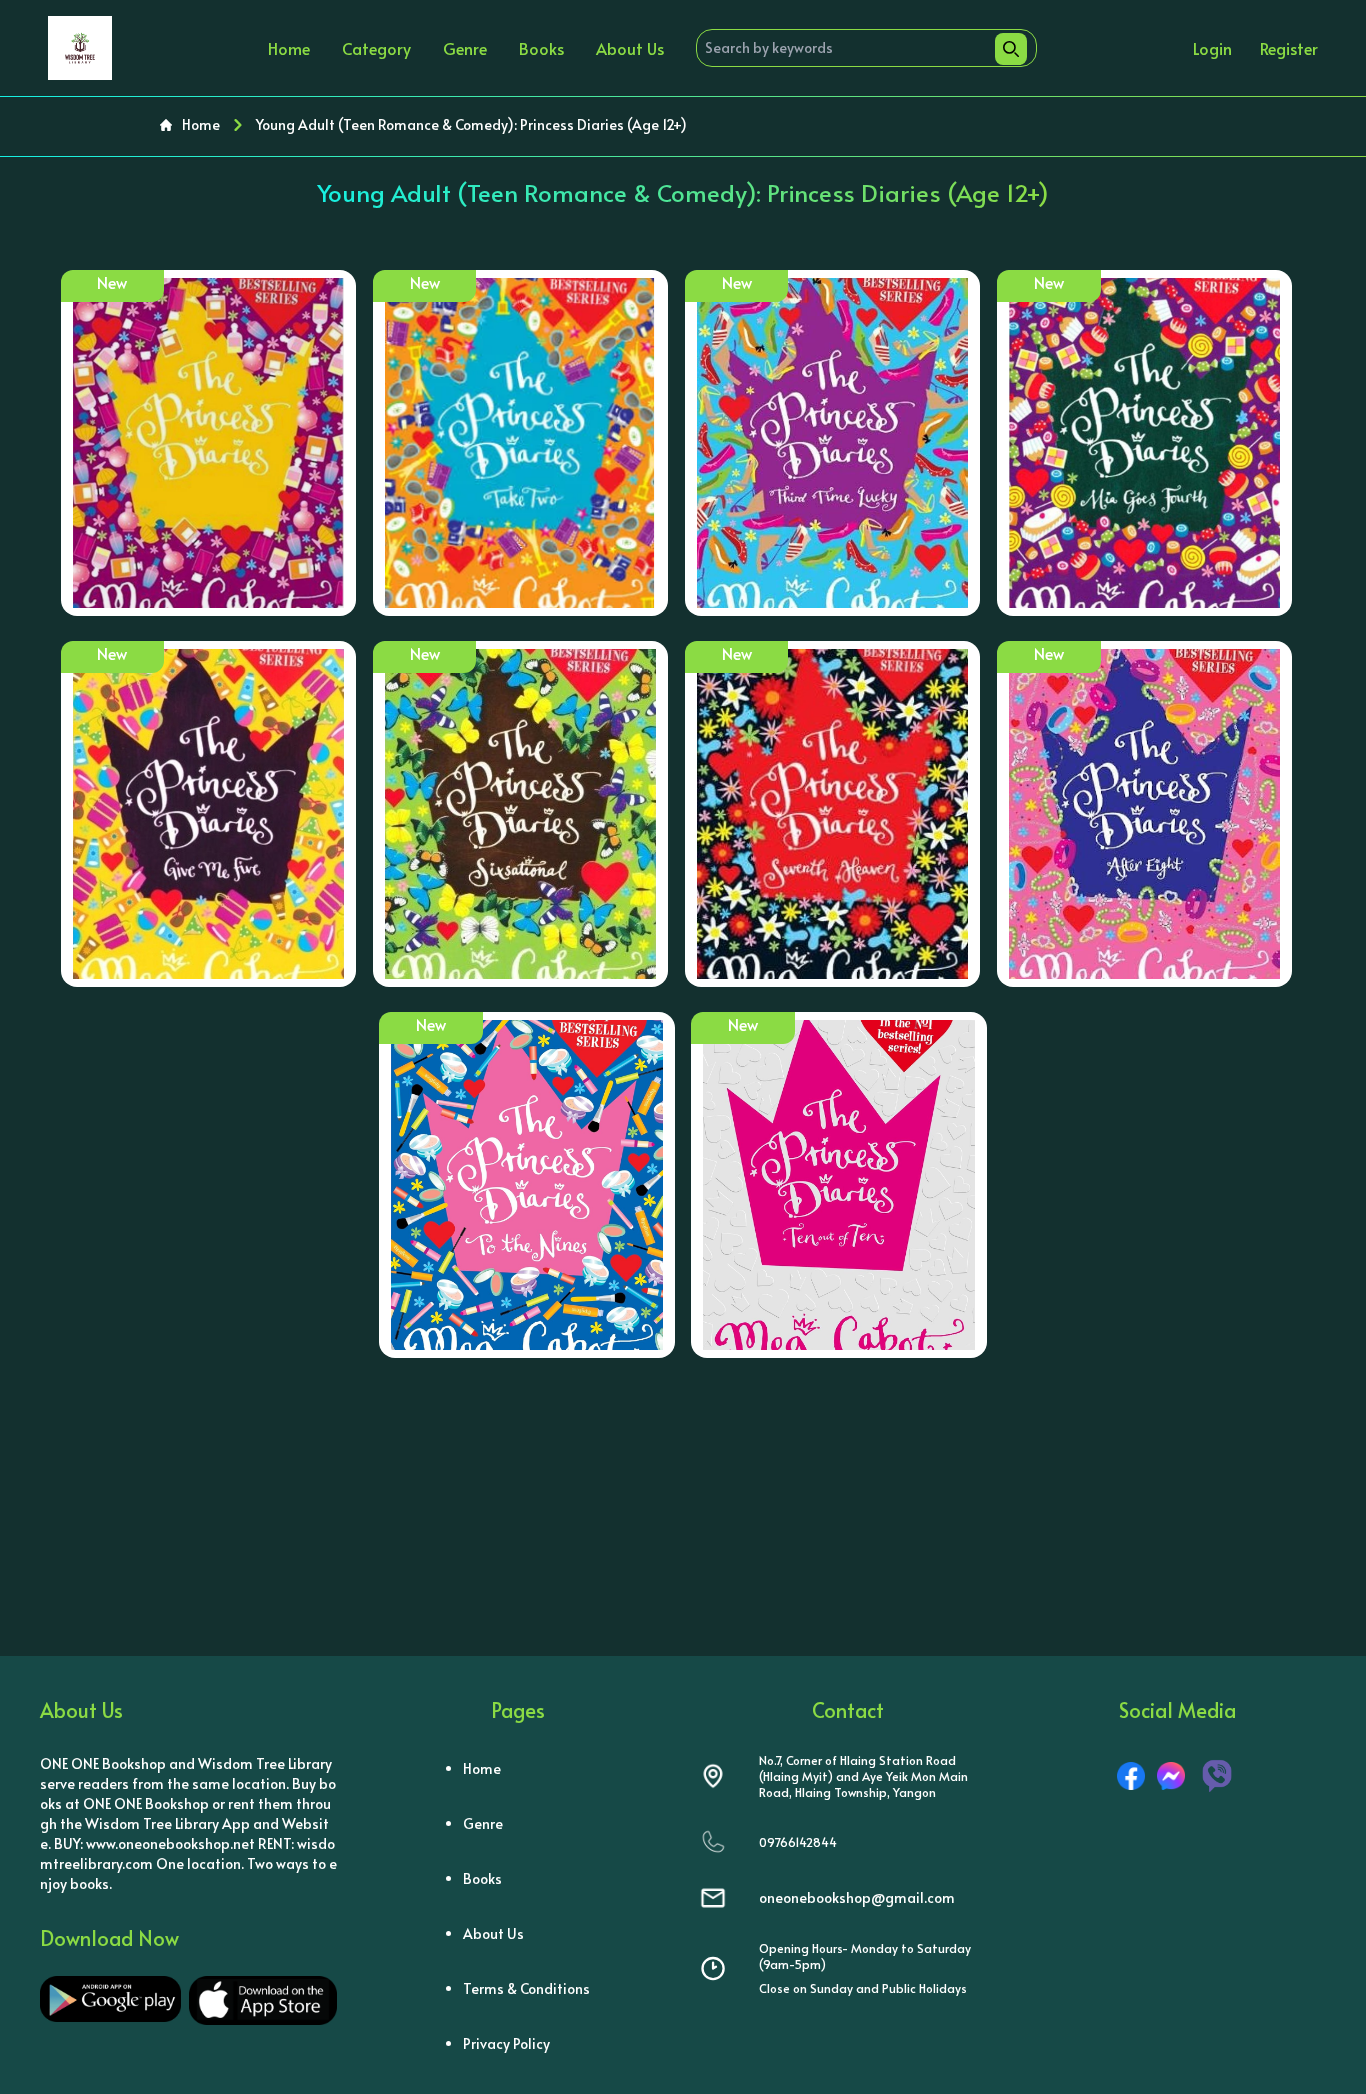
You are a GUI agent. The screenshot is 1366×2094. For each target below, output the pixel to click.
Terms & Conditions (526, 1988)
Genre (465, 48)
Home (289, 48)
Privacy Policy (506, 2043)
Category (376, 48)
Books (541, 48)
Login (1212, 48)
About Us (630, 48)
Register (1289, 48)
